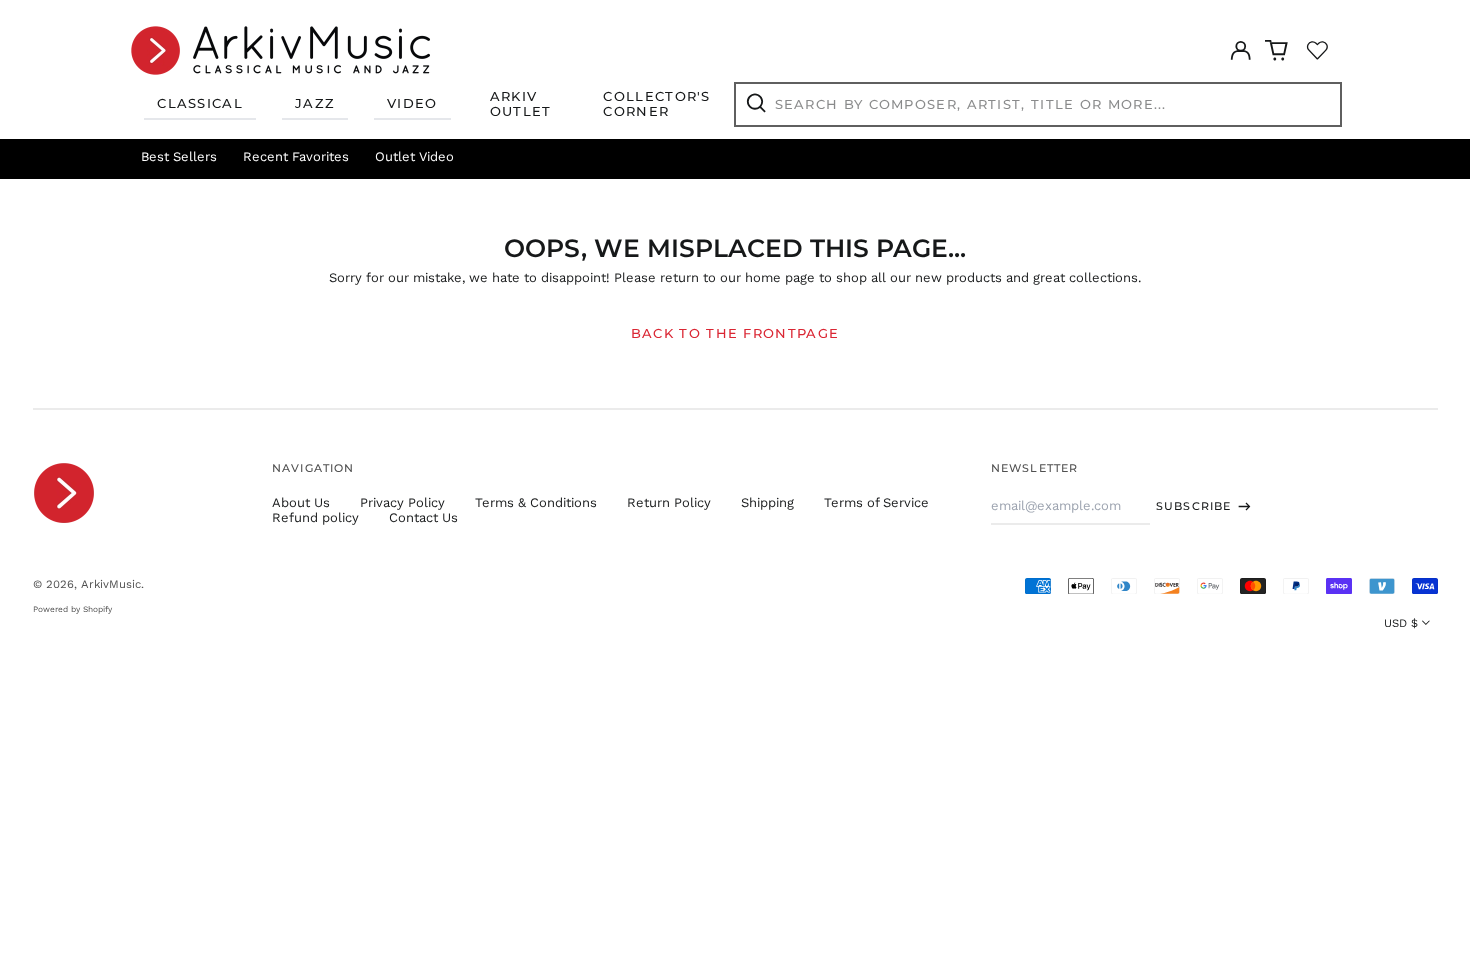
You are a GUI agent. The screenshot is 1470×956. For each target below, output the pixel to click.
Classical (200, 103)
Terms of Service (876, 502)
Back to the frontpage (735, 333)
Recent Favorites (296, 156)
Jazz (315, 103)
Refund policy (315, 517)
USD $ (1401, 623)
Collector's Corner (656, 104)
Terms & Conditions (536, 502)
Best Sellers (179, 156)
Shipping (767, 502)
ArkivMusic (111, 584)
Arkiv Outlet (521, 104)
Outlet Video (414, 156)
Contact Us (423, 517)
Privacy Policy (402, 502)
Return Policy (669, 502)
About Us (301, 502)
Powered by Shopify (72, 609)
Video (412, 103)
